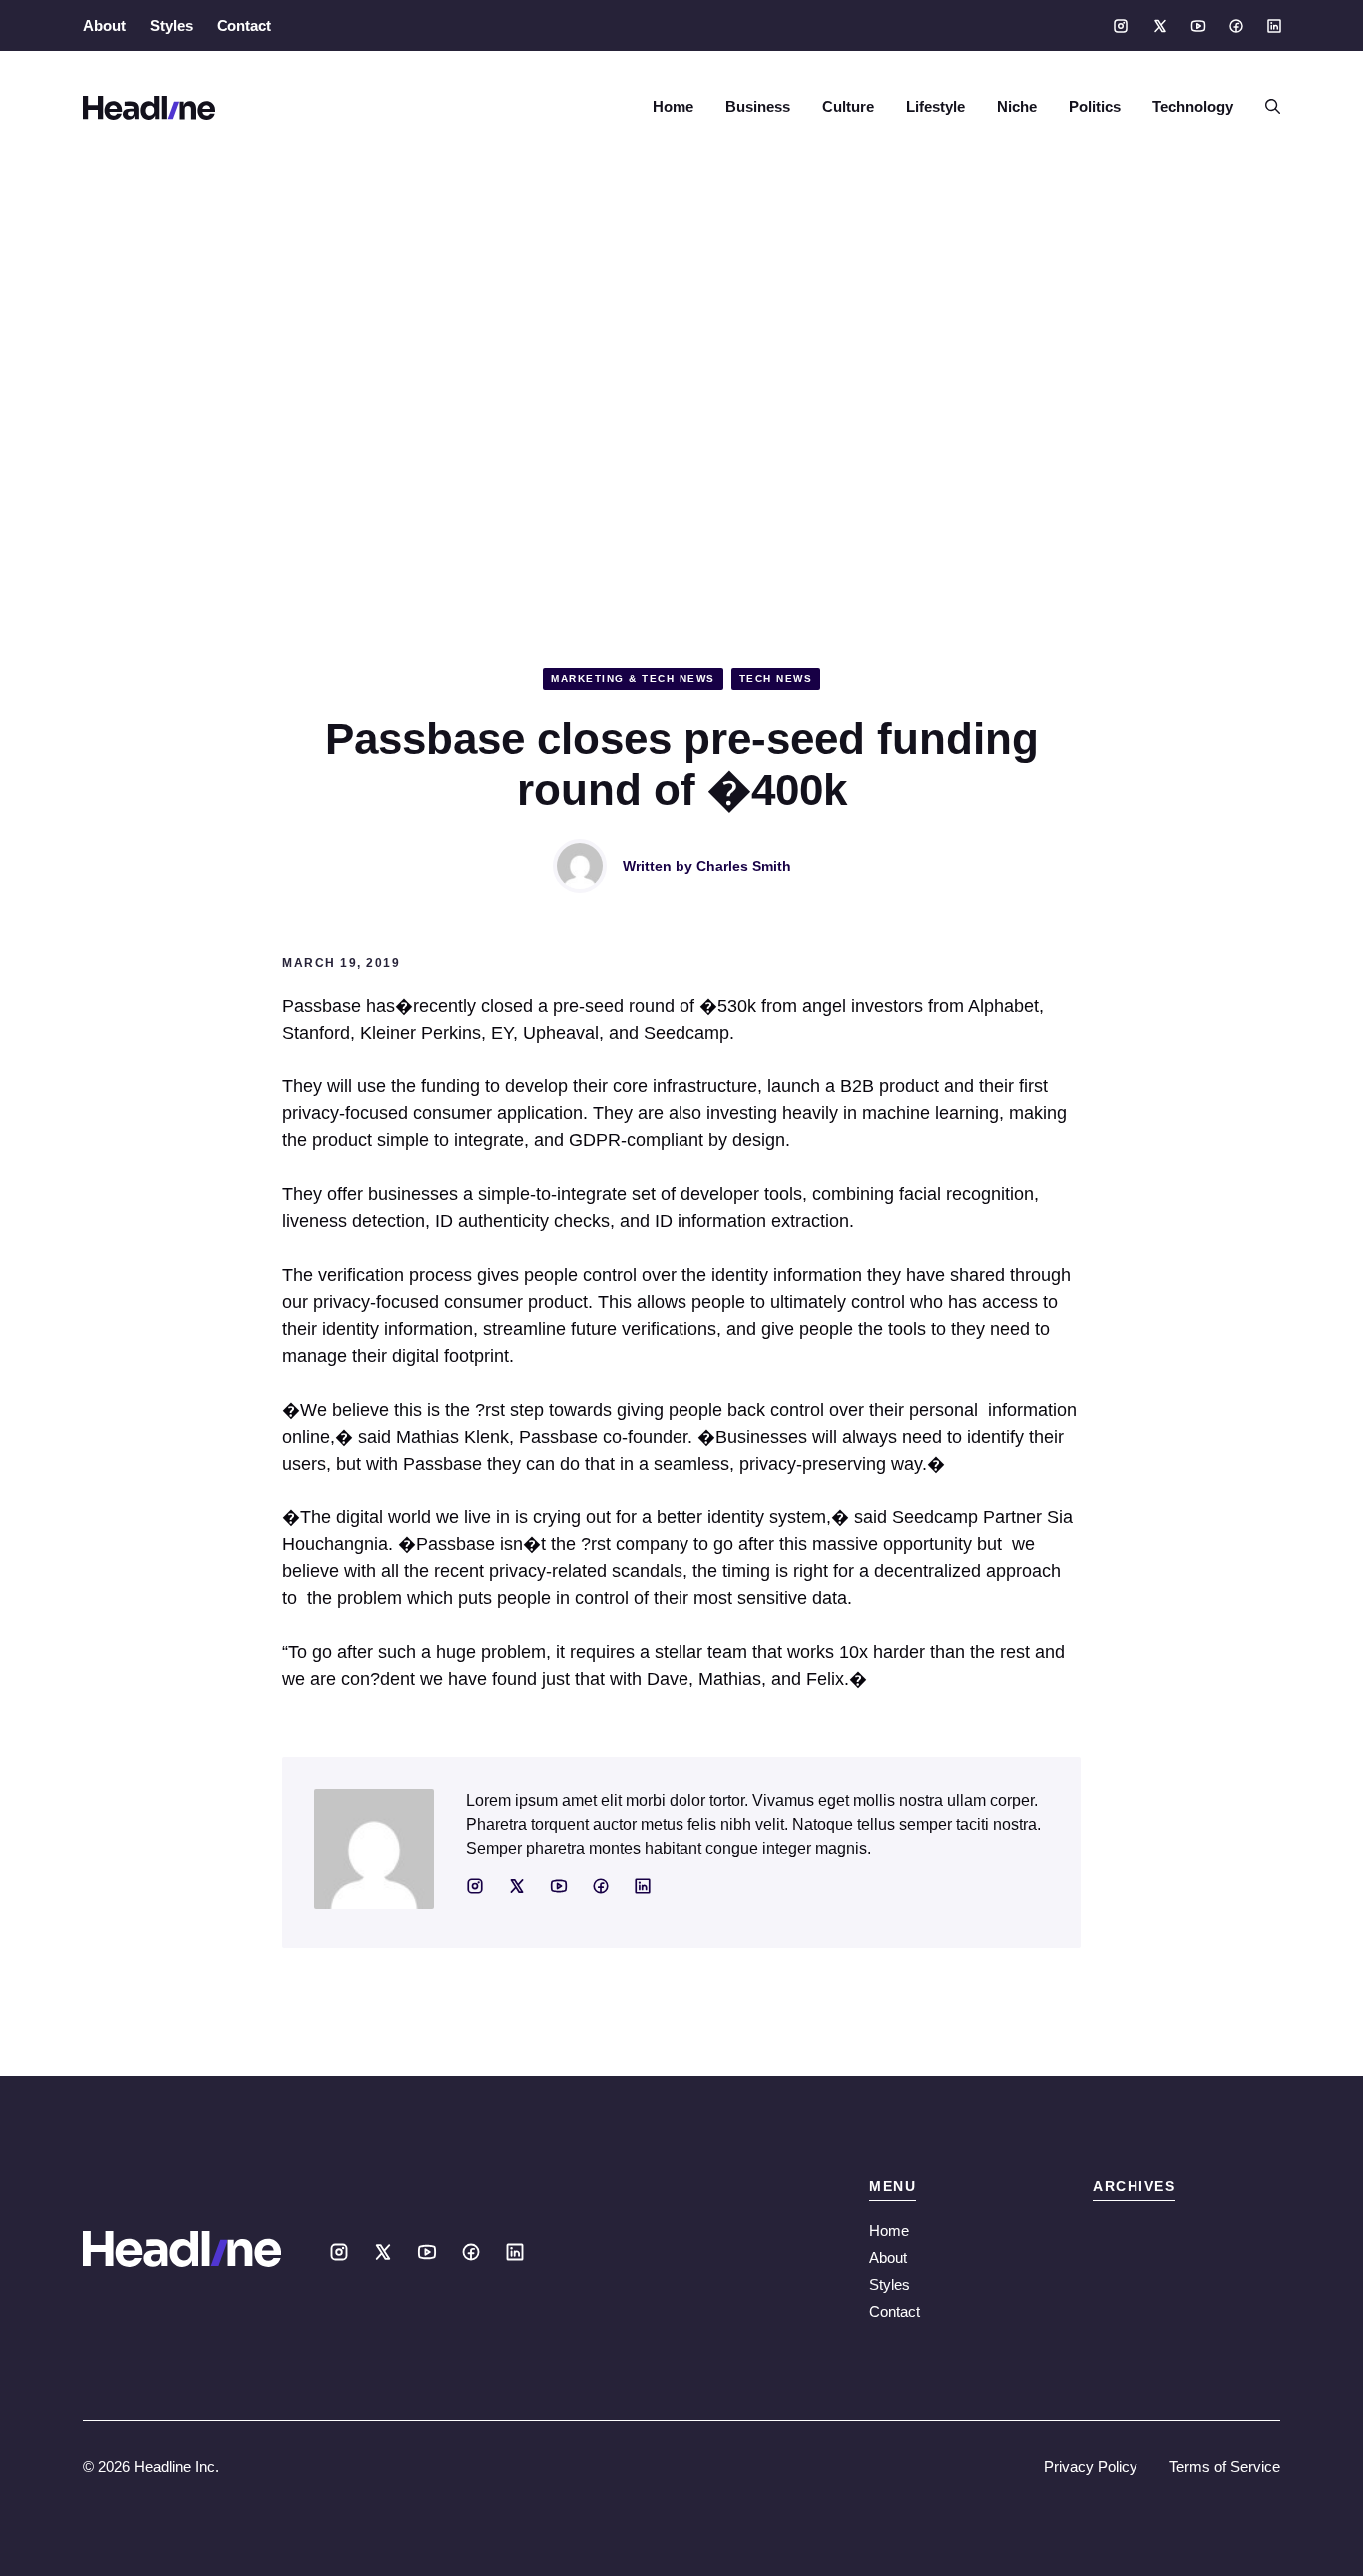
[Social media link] (1121, 26)
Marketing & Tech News (633, 679)
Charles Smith (744, 866)
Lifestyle (935, 106)
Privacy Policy (1091, 2467)
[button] (1265, 107)
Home (673, 106)
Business (758, 106)
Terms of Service (1225, 2467)
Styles (171, 25)
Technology (1193, 106)
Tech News (776, 679)
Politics (1095, 106)
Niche (1017, 106)
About (104, 25)
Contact (244, 25)
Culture (848, 106)
